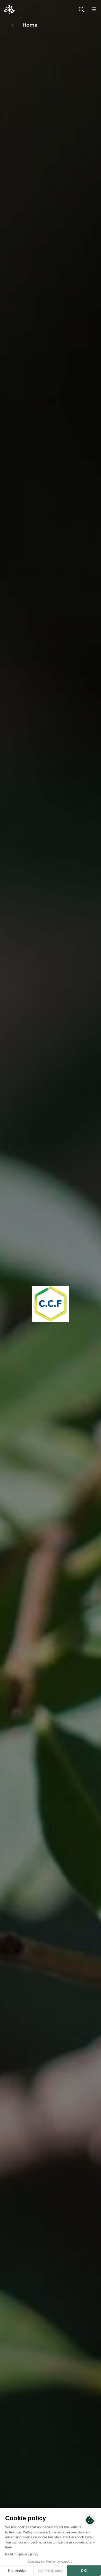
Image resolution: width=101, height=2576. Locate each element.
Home (30, 25)
